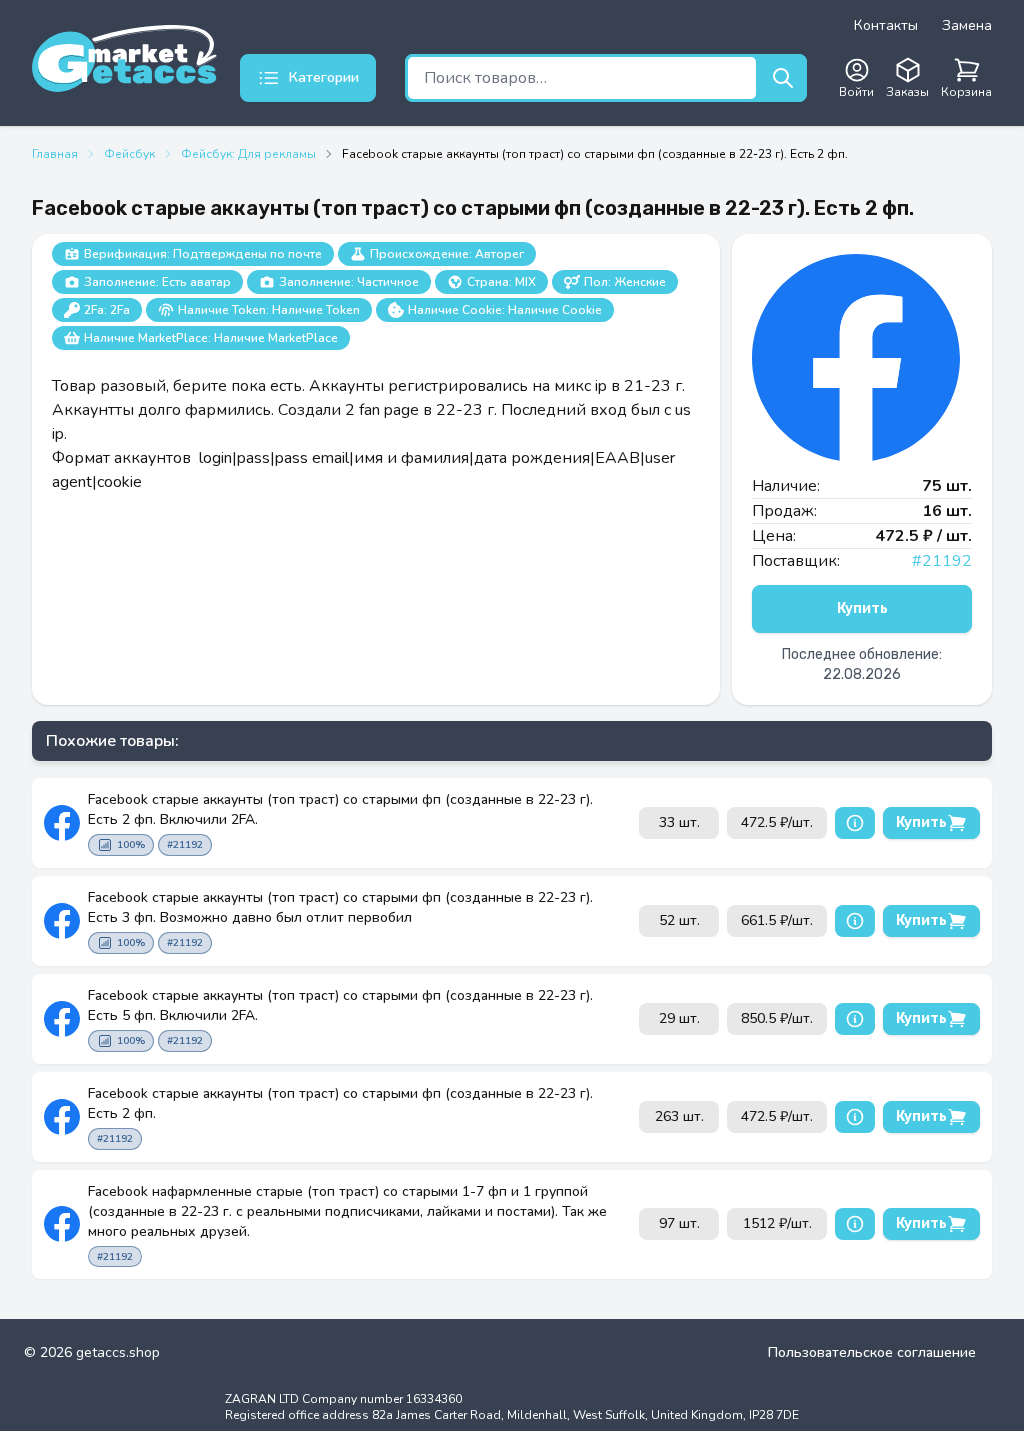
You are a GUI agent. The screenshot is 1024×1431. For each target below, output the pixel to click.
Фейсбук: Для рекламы (248, 154)
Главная (55, 154)
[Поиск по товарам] (783, 78)
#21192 (942, 561)
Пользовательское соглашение (872, 1352)
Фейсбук (129, 154)
